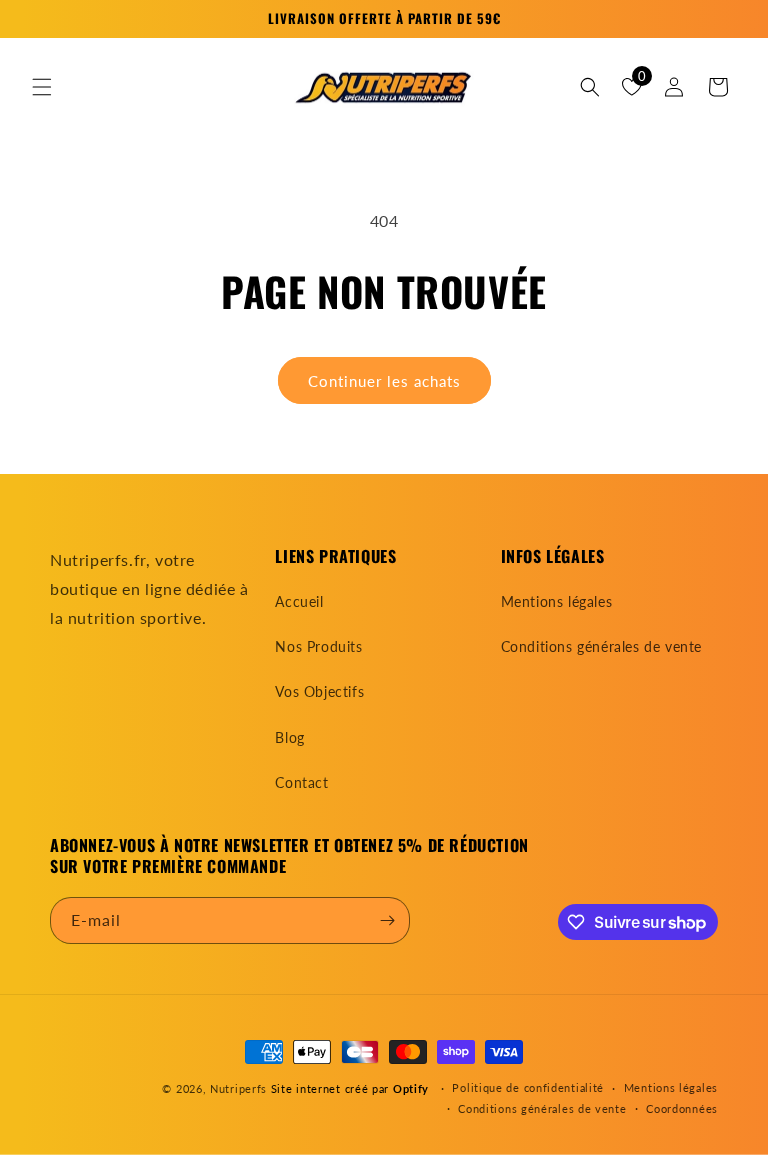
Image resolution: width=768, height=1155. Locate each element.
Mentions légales (557, 601)
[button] (42, 87)
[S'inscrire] (387, 920)
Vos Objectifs (319, 691)
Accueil (299, 601)
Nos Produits (318, 646)
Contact (301, 782)
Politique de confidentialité (528, 1087)
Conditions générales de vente (601, 646)
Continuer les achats (384, 381)
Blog (289, 737)
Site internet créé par (350, 1088)
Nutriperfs (238, 1088)
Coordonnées (682, 1108)
